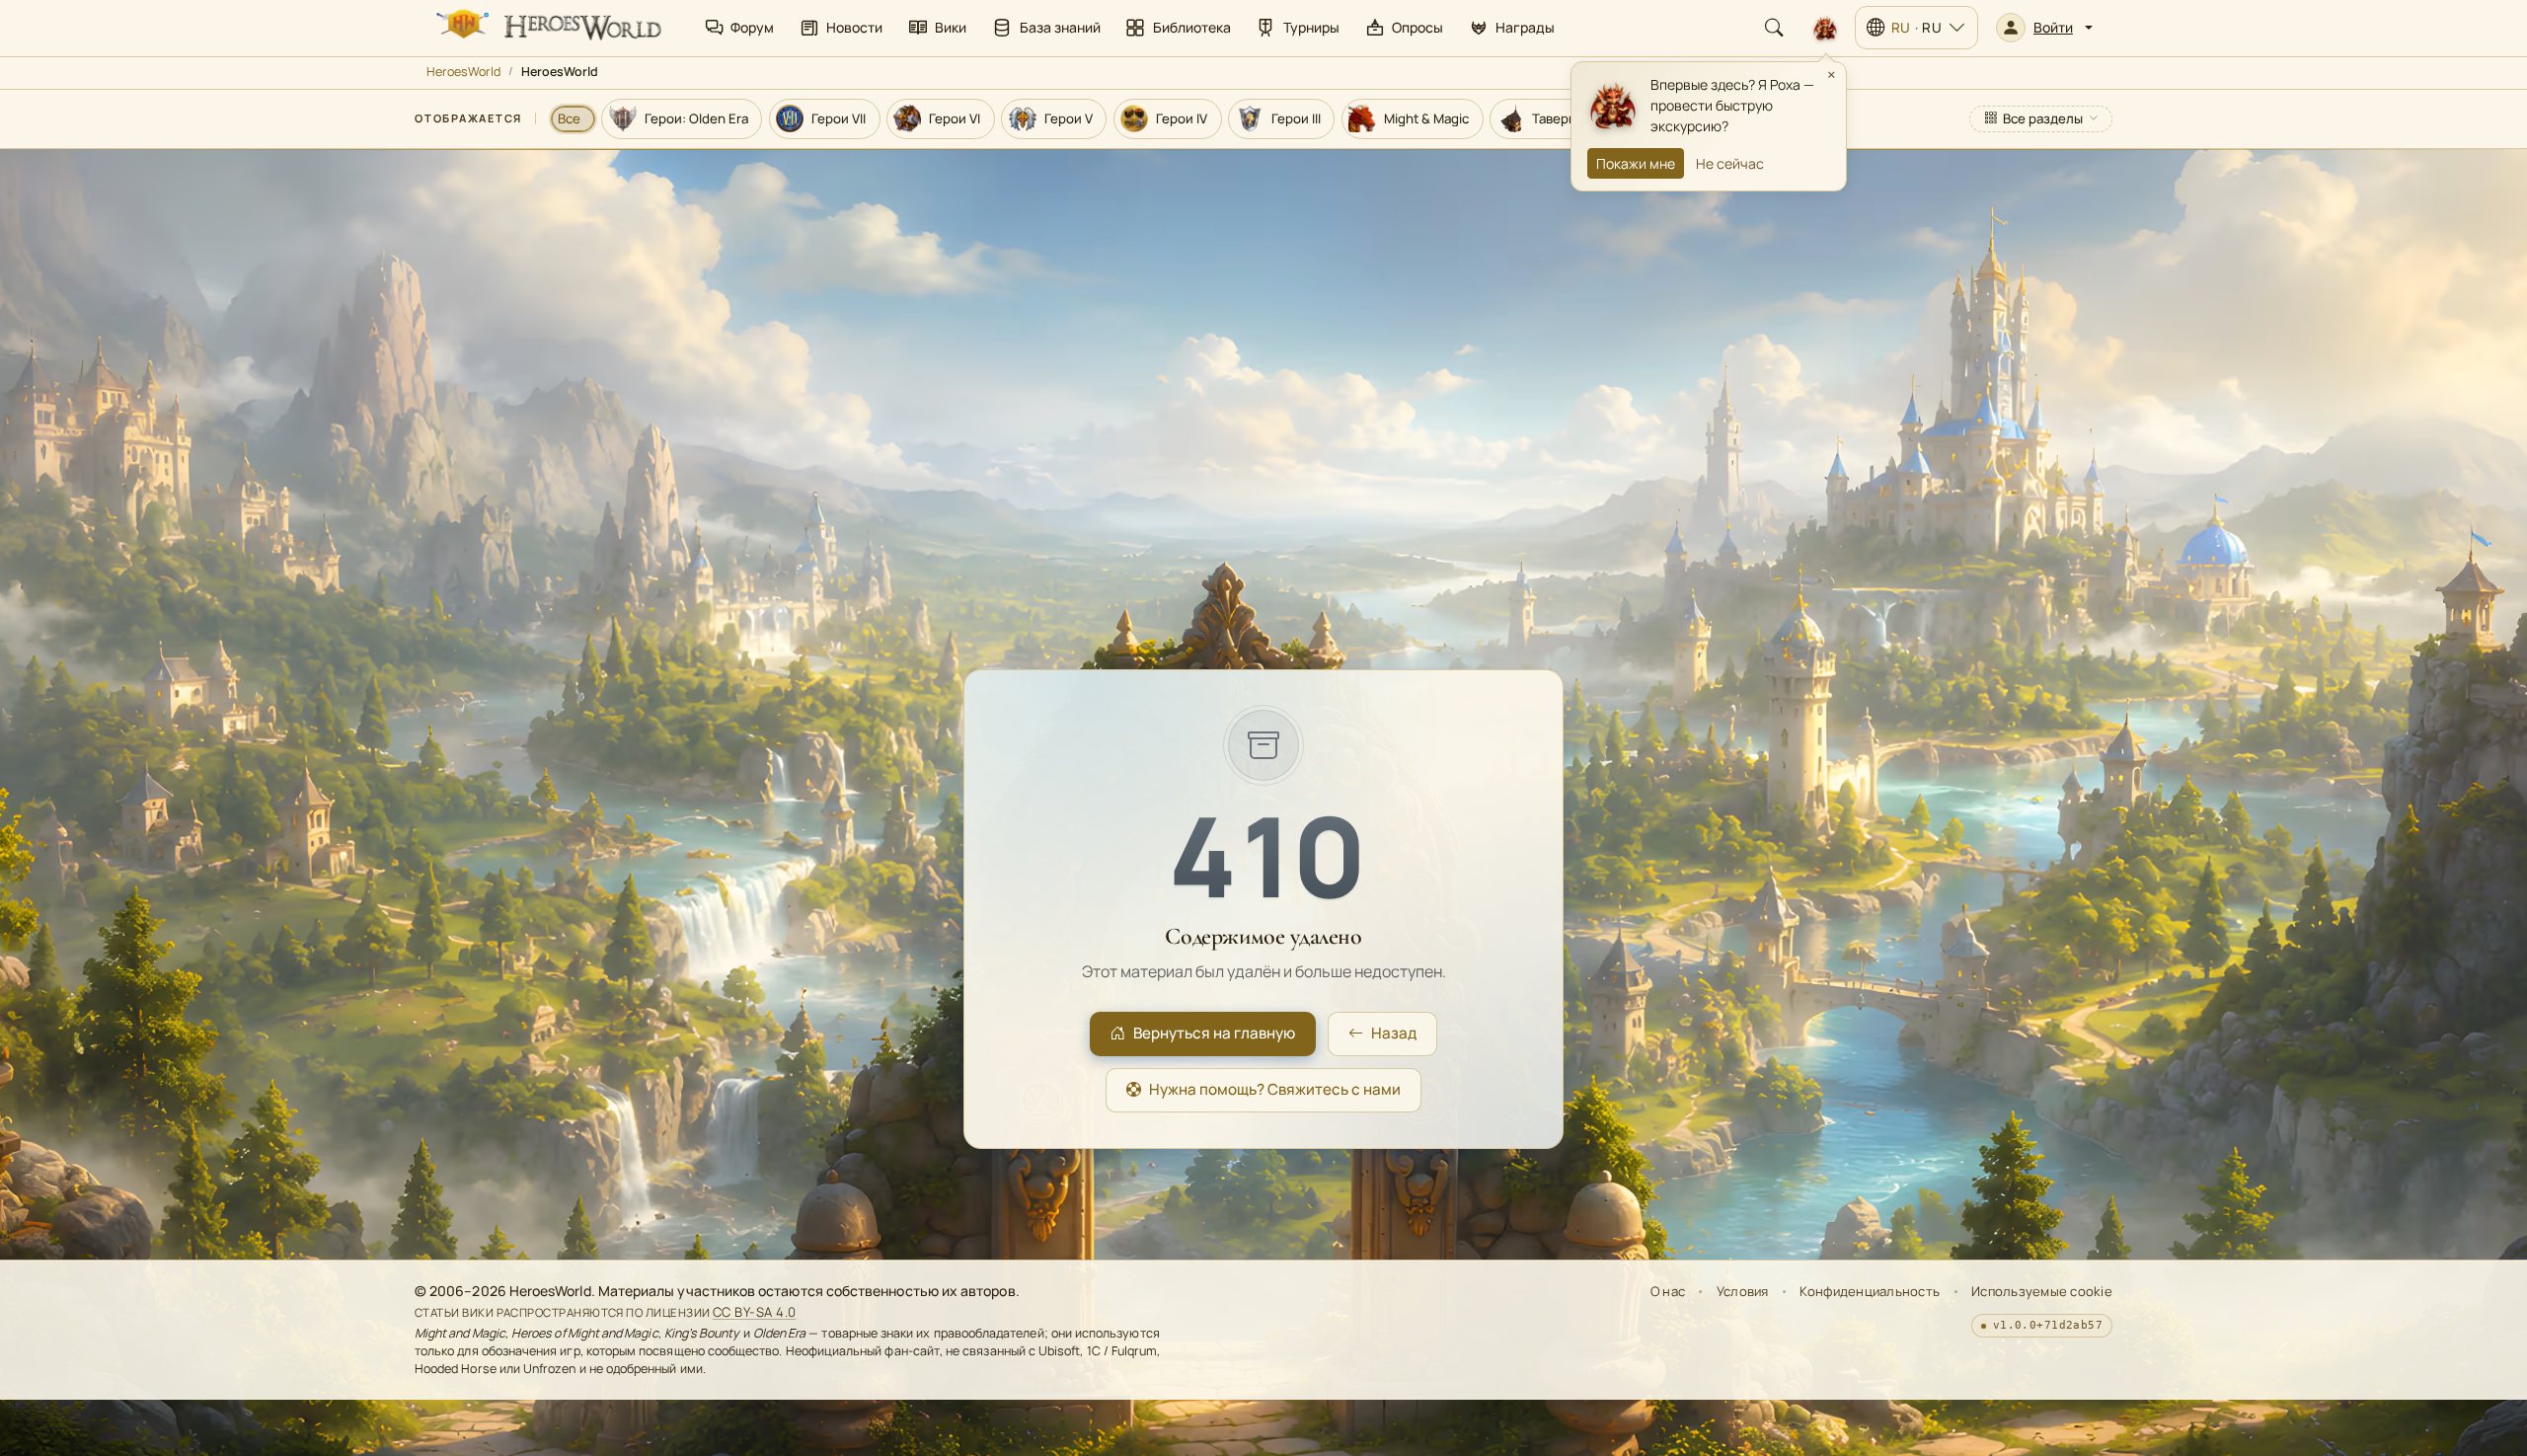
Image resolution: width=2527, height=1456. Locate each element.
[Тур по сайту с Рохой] (1825, 28)
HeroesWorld (463, 72)
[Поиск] (1774, 28)
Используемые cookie (2042, 1291)
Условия (1743, 1291)
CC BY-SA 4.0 (755, 1312)
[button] (2044, 28)
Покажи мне (1636, 163)
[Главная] (547, 28)
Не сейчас (1730, 163)
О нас (1668, 1291)
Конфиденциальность (1870, 1291)
